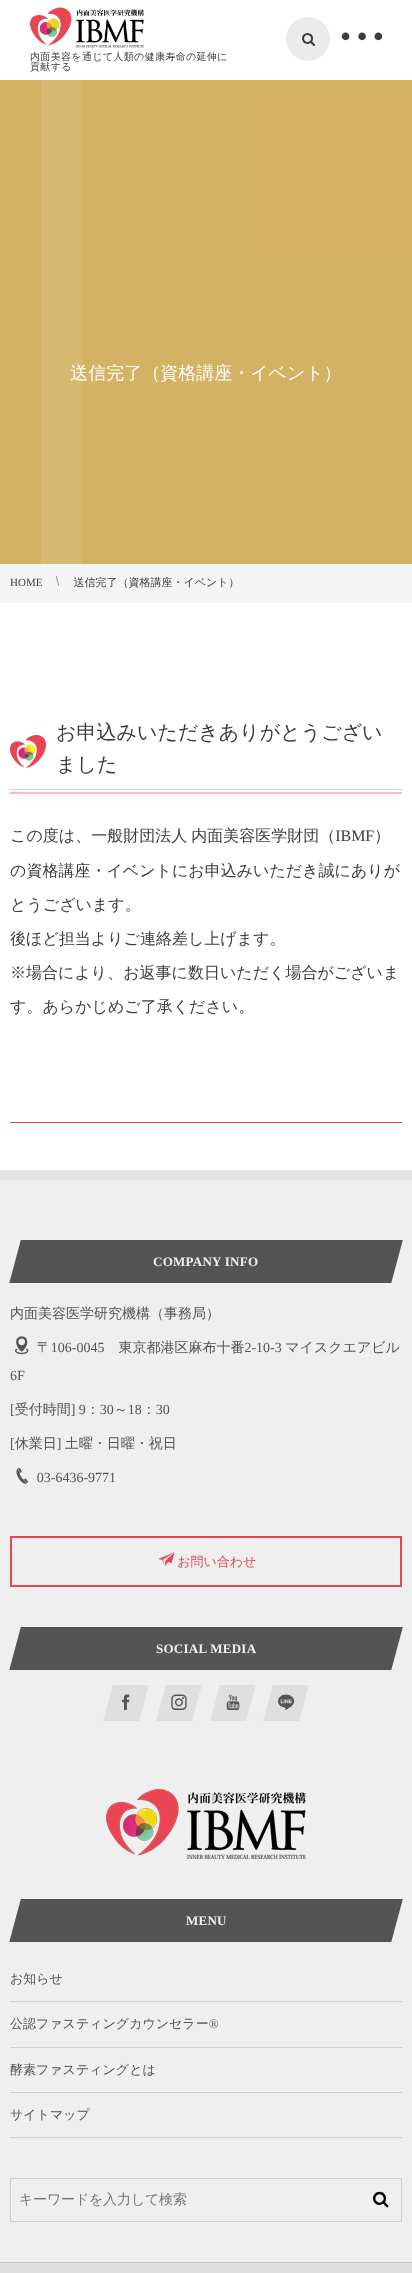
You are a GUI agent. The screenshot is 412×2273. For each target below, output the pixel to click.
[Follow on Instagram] (180, 1703)
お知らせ (36, 1978)
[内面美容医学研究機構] (87, 28)
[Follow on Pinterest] (286, 1703)
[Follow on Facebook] (126, 1703)
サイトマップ (50, 2114)
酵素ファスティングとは (83, 2069)
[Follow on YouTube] (233, 1703)
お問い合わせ (216, 1561)
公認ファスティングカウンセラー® (114, 2023)
